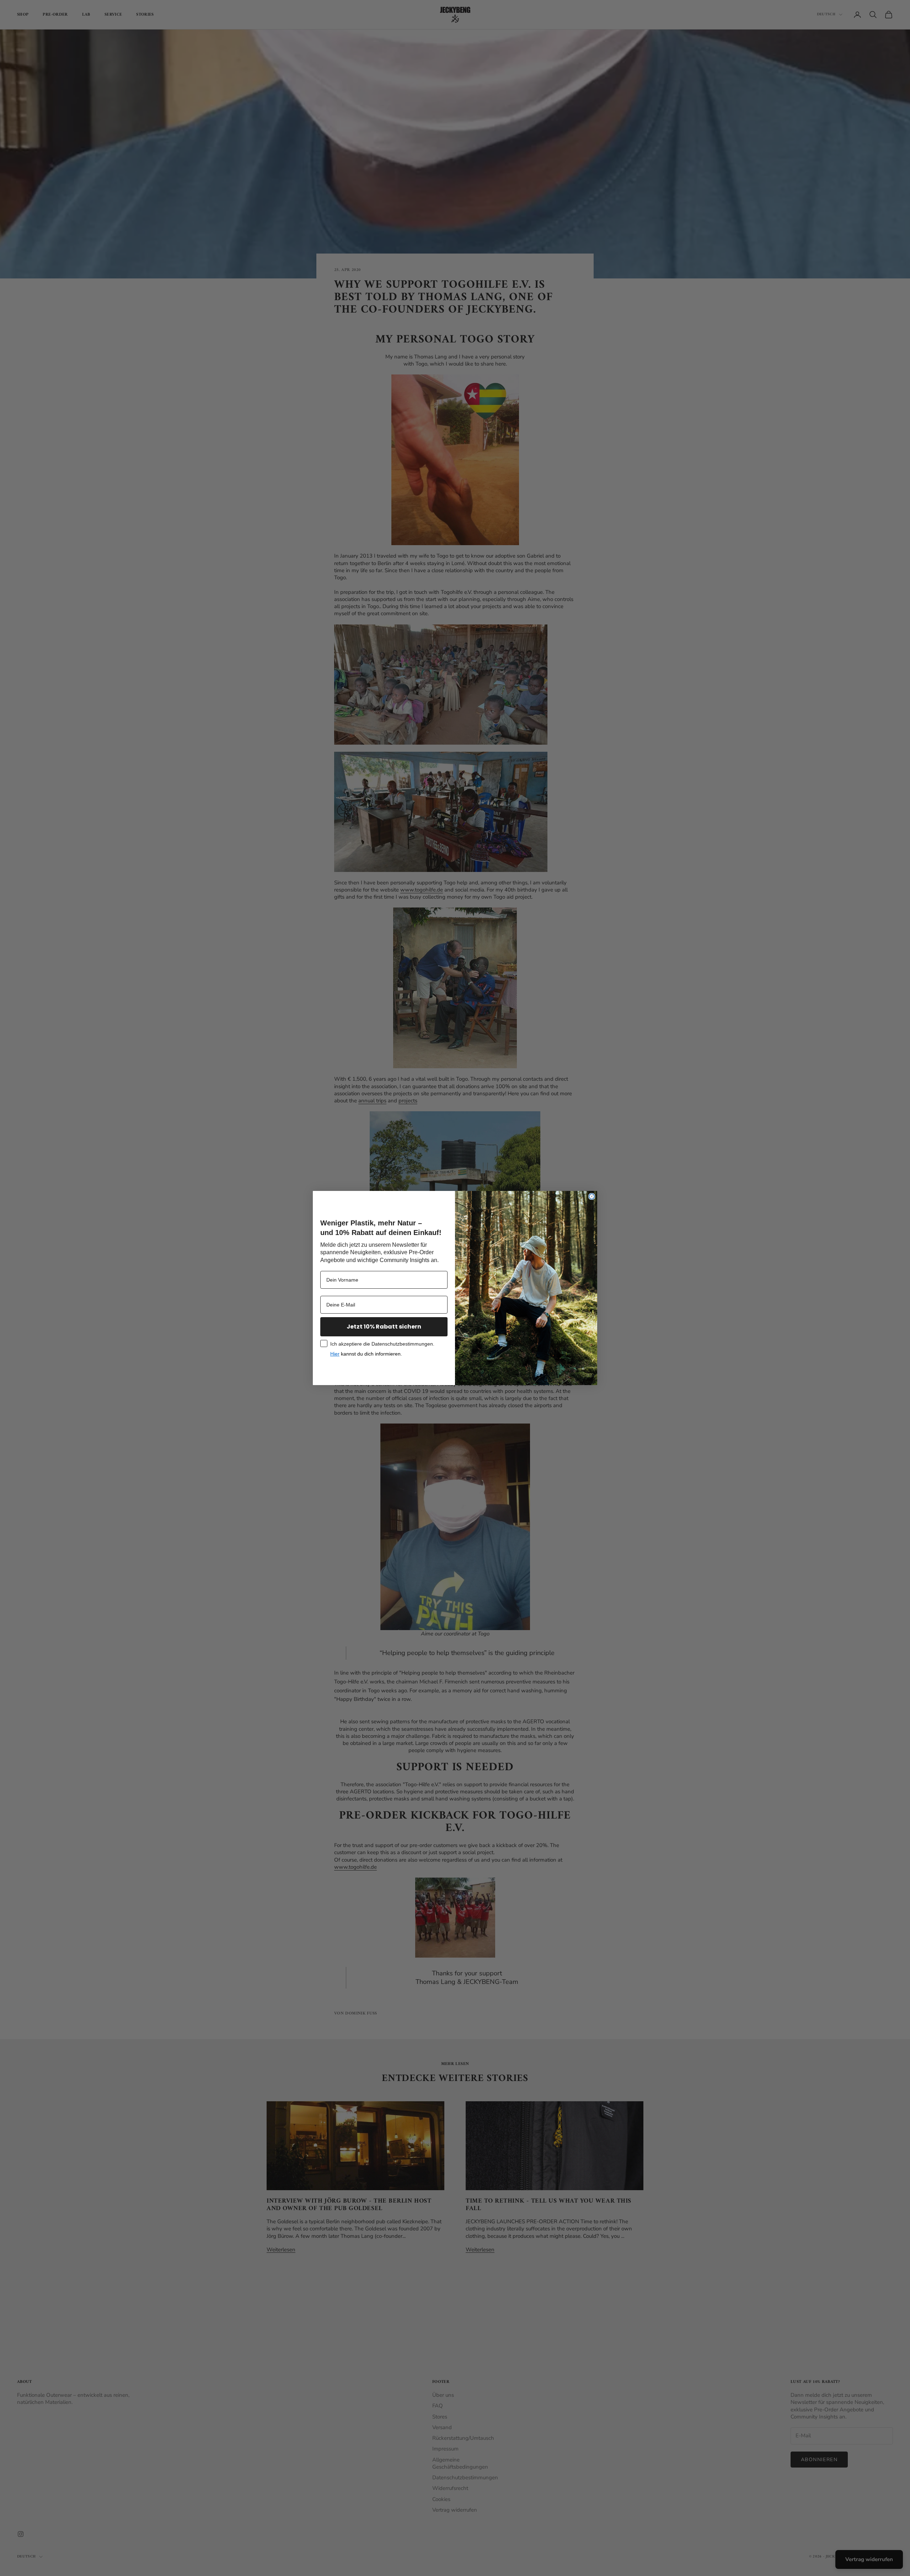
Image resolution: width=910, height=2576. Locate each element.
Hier (335, 1354)
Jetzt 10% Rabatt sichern (384, 1327)
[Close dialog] (592, 1196)
